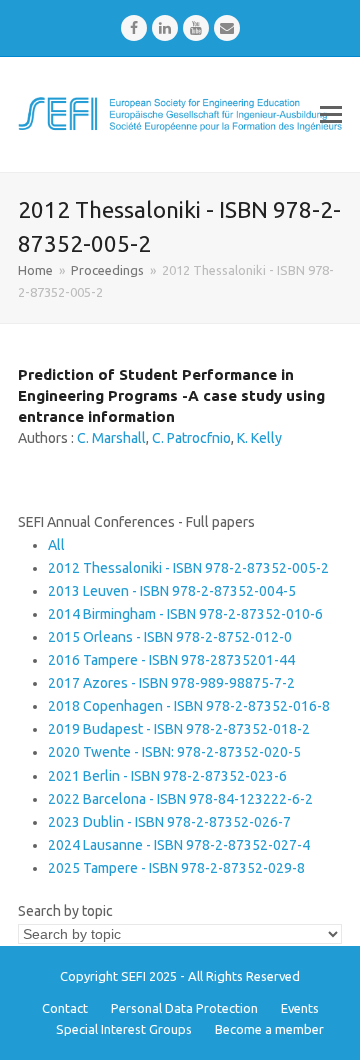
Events (300, 1008)
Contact (65, 1008)
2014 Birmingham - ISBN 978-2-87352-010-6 (185, 614)
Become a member (269, 1029)
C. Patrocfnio (191, 438)
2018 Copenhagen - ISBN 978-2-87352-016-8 (189, 706)
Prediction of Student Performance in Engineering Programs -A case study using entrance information (171, 395)
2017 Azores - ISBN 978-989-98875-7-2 (171, 683)
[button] (331, 114)
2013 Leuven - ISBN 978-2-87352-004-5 (172, 591)
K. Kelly (259, 438)
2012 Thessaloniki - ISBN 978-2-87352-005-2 (188, 568)
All (56, 545)
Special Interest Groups (124, 1029)
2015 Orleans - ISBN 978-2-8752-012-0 (170, 637)
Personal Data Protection (184, 1008)
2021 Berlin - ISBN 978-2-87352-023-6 (167, 776)
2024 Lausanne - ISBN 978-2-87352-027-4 (179, 845)
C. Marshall (111, 438)
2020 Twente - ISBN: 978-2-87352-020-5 (174, 752)
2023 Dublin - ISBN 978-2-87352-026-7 (169, 822)
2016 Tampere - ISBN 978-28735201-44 (171, 660)
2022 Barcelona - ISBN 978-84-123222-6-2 (180, 799)
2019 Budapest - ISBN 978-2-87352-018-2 (179, 729)
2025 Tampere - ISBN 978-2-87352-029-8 (176, 868)
